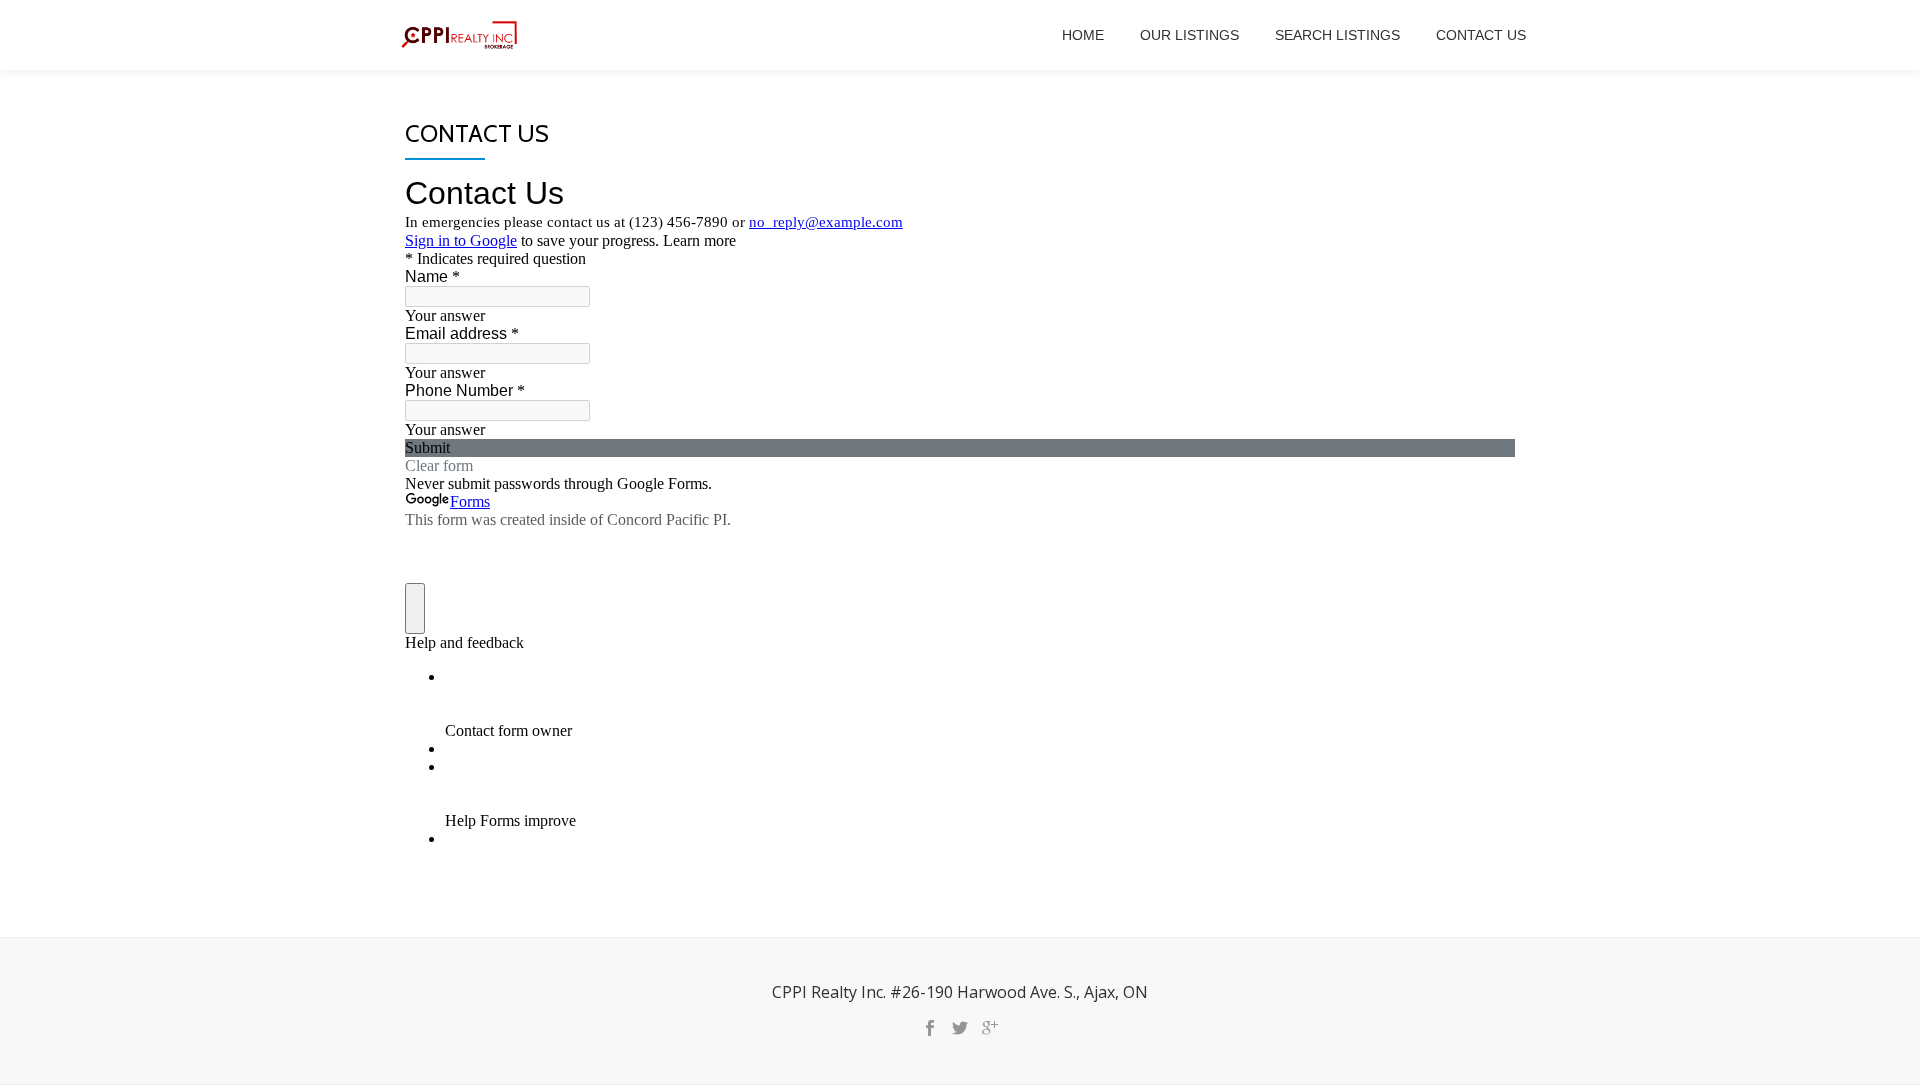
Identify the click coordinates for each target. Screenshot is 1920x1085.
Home (1083, 35)
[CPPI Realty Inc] (463, 35)
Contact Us (1481, 35)
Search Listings (1337, 35)
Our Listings (1189, 35)
